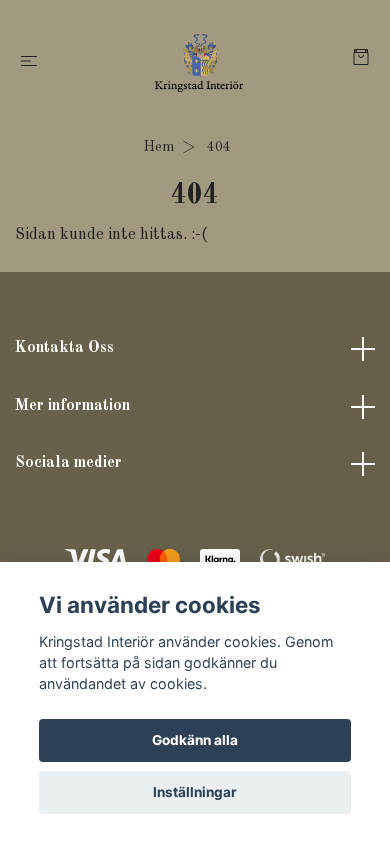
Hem (159, 147)
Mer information (72, 406)
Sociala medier (68, 463)
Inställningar (195, 792)
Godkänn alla (195, 740)
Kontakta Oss (64, 348)
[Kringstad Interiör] (199, 62)
